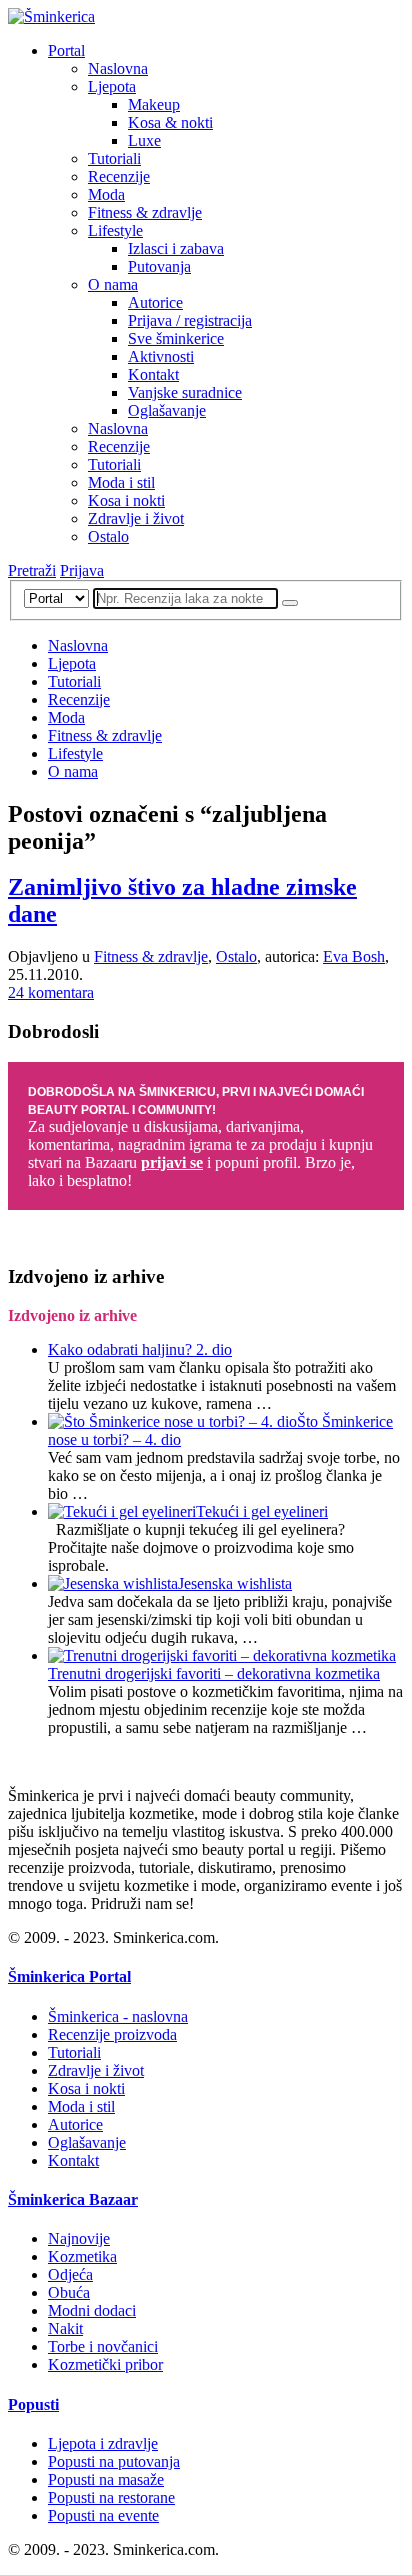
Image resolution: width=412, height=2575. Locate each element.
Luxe (144, 140)
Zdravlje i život (136, 518)
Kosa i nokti (126, 500)
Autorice (155, 302)
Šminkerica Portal (69, 1976)
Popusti (33, 2404)
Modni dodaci (92, 2310)
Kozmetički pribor (105, 2364)
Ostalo (108, 536)
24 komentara (51, 992)
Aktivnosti (161, 356)
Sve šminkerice (176, 338)
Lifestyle (115, 230)
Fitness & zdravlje (145, 212)
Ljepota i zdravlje (103, 2443)
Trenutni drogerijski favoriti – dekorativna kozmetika (214, 1673)
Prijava (82, 570)
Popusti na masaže (106, 2479)
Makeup (154, 104)
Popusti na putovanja (114, 2461)
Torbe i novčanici (103, 2346)
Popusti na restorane (111, 2497)
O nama (113, 284)
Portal (66, 50)
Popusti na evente (103, 2515)
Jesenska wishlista (235, 1583)
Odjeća (70, 2274)
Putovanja (159, 266)
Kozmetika (82, 2256)
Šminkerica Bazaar (73, 2199)
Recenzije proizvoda (112, 2034)
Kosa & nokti (170, 122)
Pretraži (32, 570)
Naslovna (118, 68)
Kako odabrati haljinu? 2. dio (140, 1349)
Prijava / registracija (190, 320)
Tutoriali (114, 158)
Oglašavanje (167, 410)
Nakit (65, 2328)
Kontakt (153, 374)
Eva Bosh (354, 956)
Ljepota (112, 86)
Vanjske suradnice (185, 392)
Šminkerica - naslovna (118, 2016)
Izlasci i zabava (176, 248)
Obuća (69, 2292)
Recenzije (119, 176)
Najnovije (79, 2238)
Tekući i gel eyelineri (262, 1511)
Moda (106, 194)
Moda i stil (121, 482)
